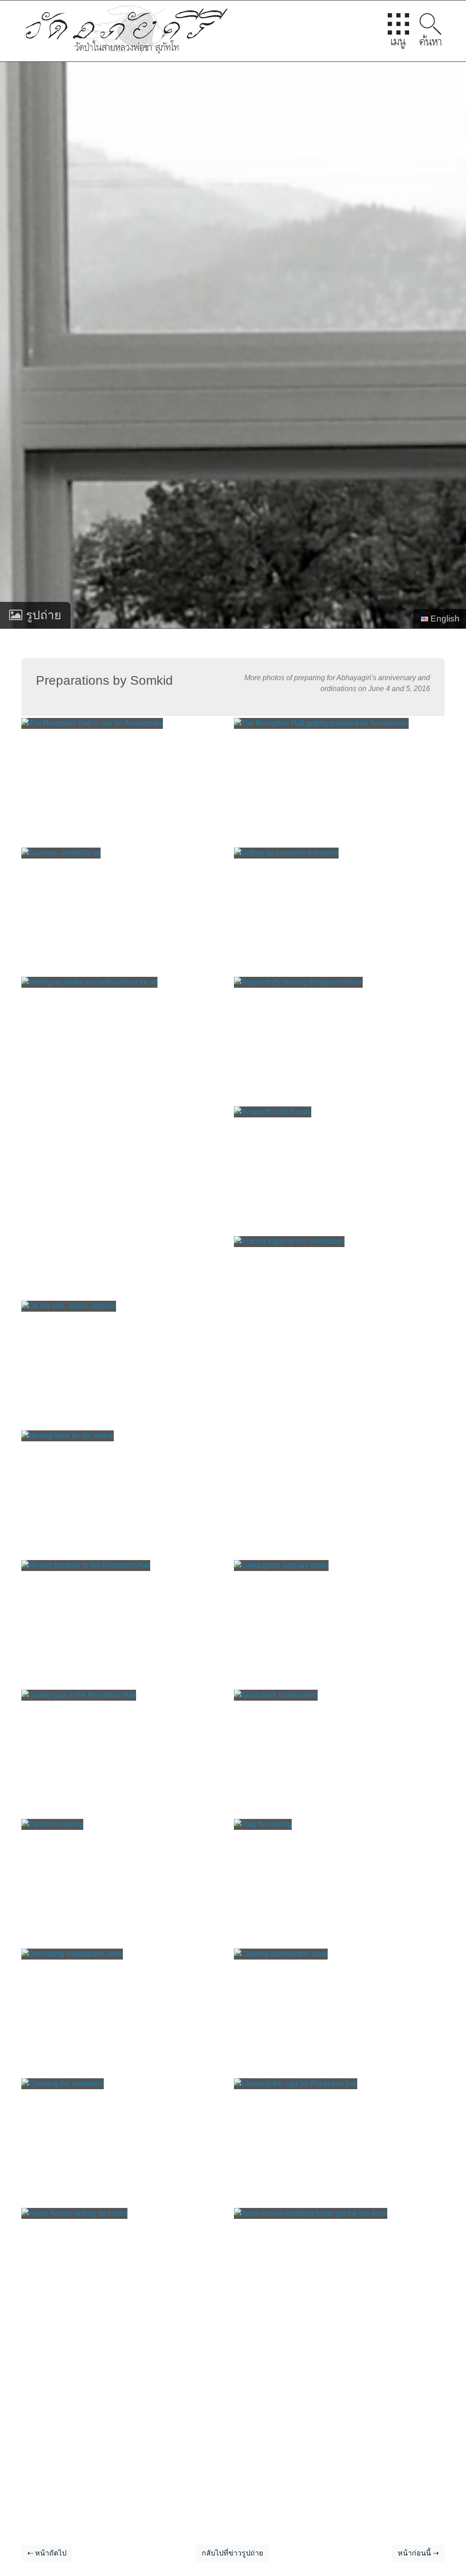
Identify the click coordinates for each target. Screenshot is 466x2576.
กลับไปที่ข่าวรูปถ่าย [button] (232, 2553)
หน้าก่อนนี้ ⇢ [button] (418, 2553)
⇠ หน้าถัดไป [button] (47, 2553)
